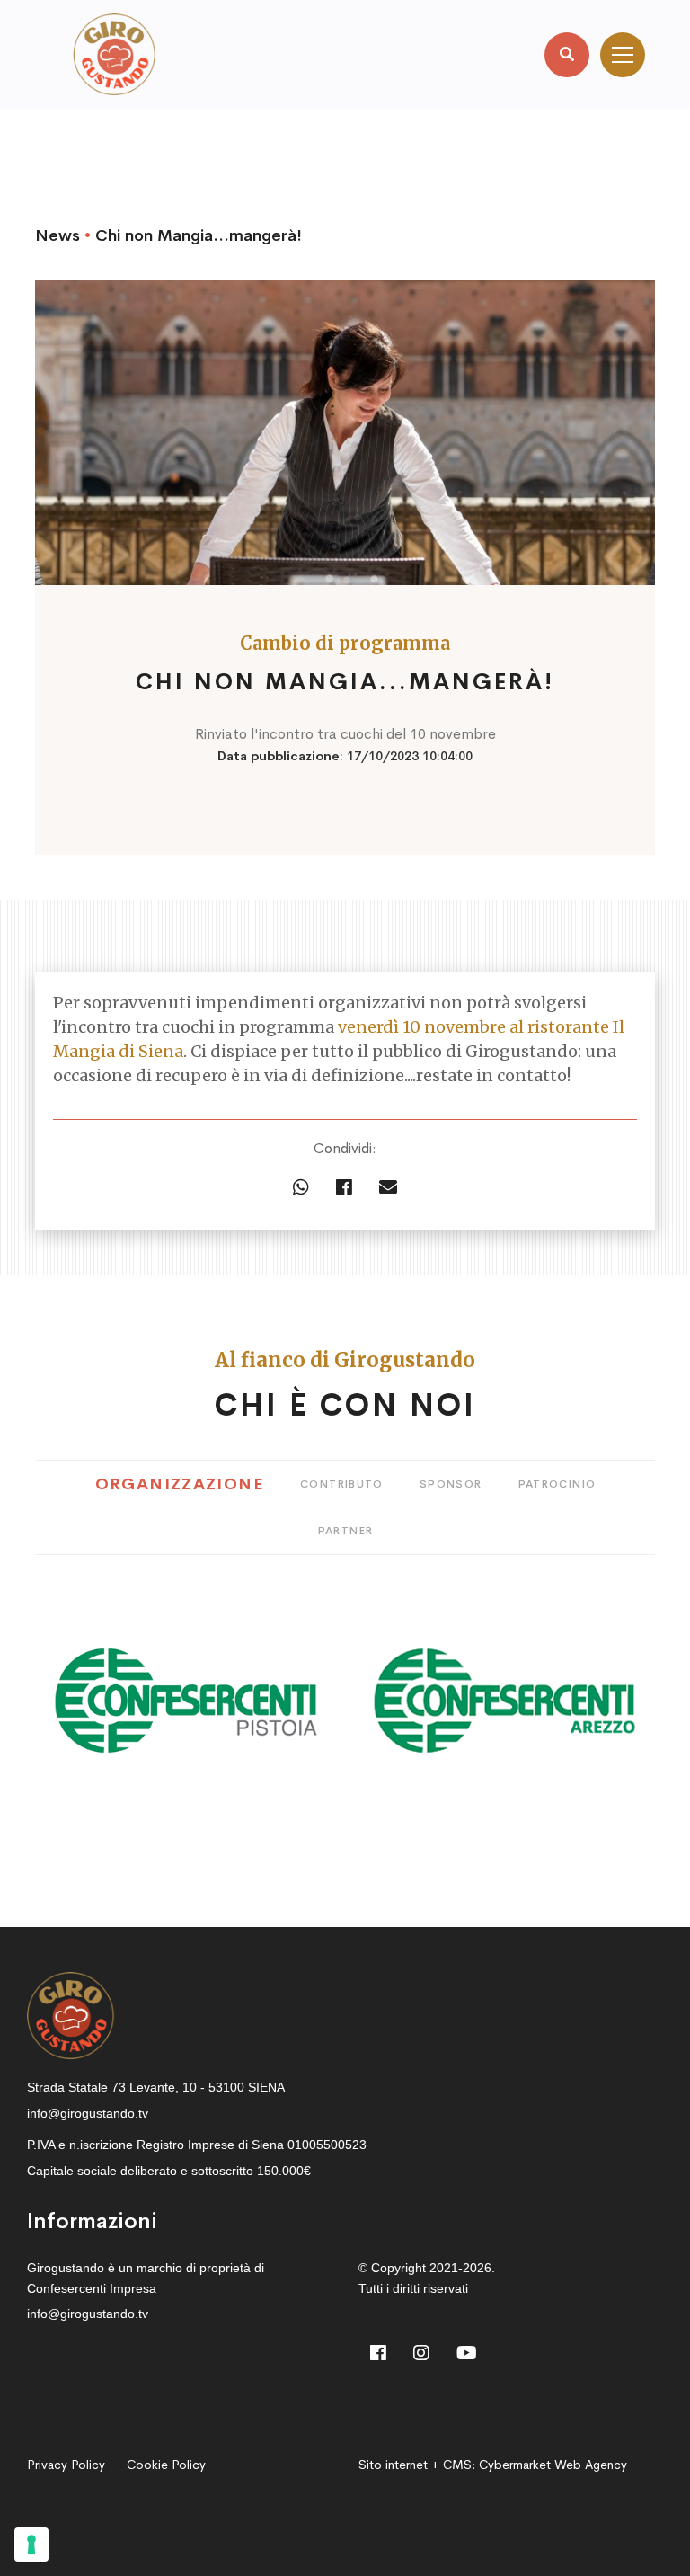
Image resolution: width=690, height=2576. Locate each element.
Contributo (342, 1484)
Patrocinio (557, 1484)
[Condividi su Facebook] (344, 1188)
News (57, 235)
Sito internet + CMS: (493, 2465)
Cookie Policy (166, 2465)
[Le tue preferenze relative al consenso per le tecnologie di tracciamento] (31, 2545)
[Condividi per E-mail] (388, 1188)
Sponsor (451, 1484)
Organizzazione (180, 1484)
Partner (346, 1531)
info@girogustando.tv (88, 2113)
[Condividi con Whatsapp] (301, 1188)
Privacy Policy (66, 2465)
